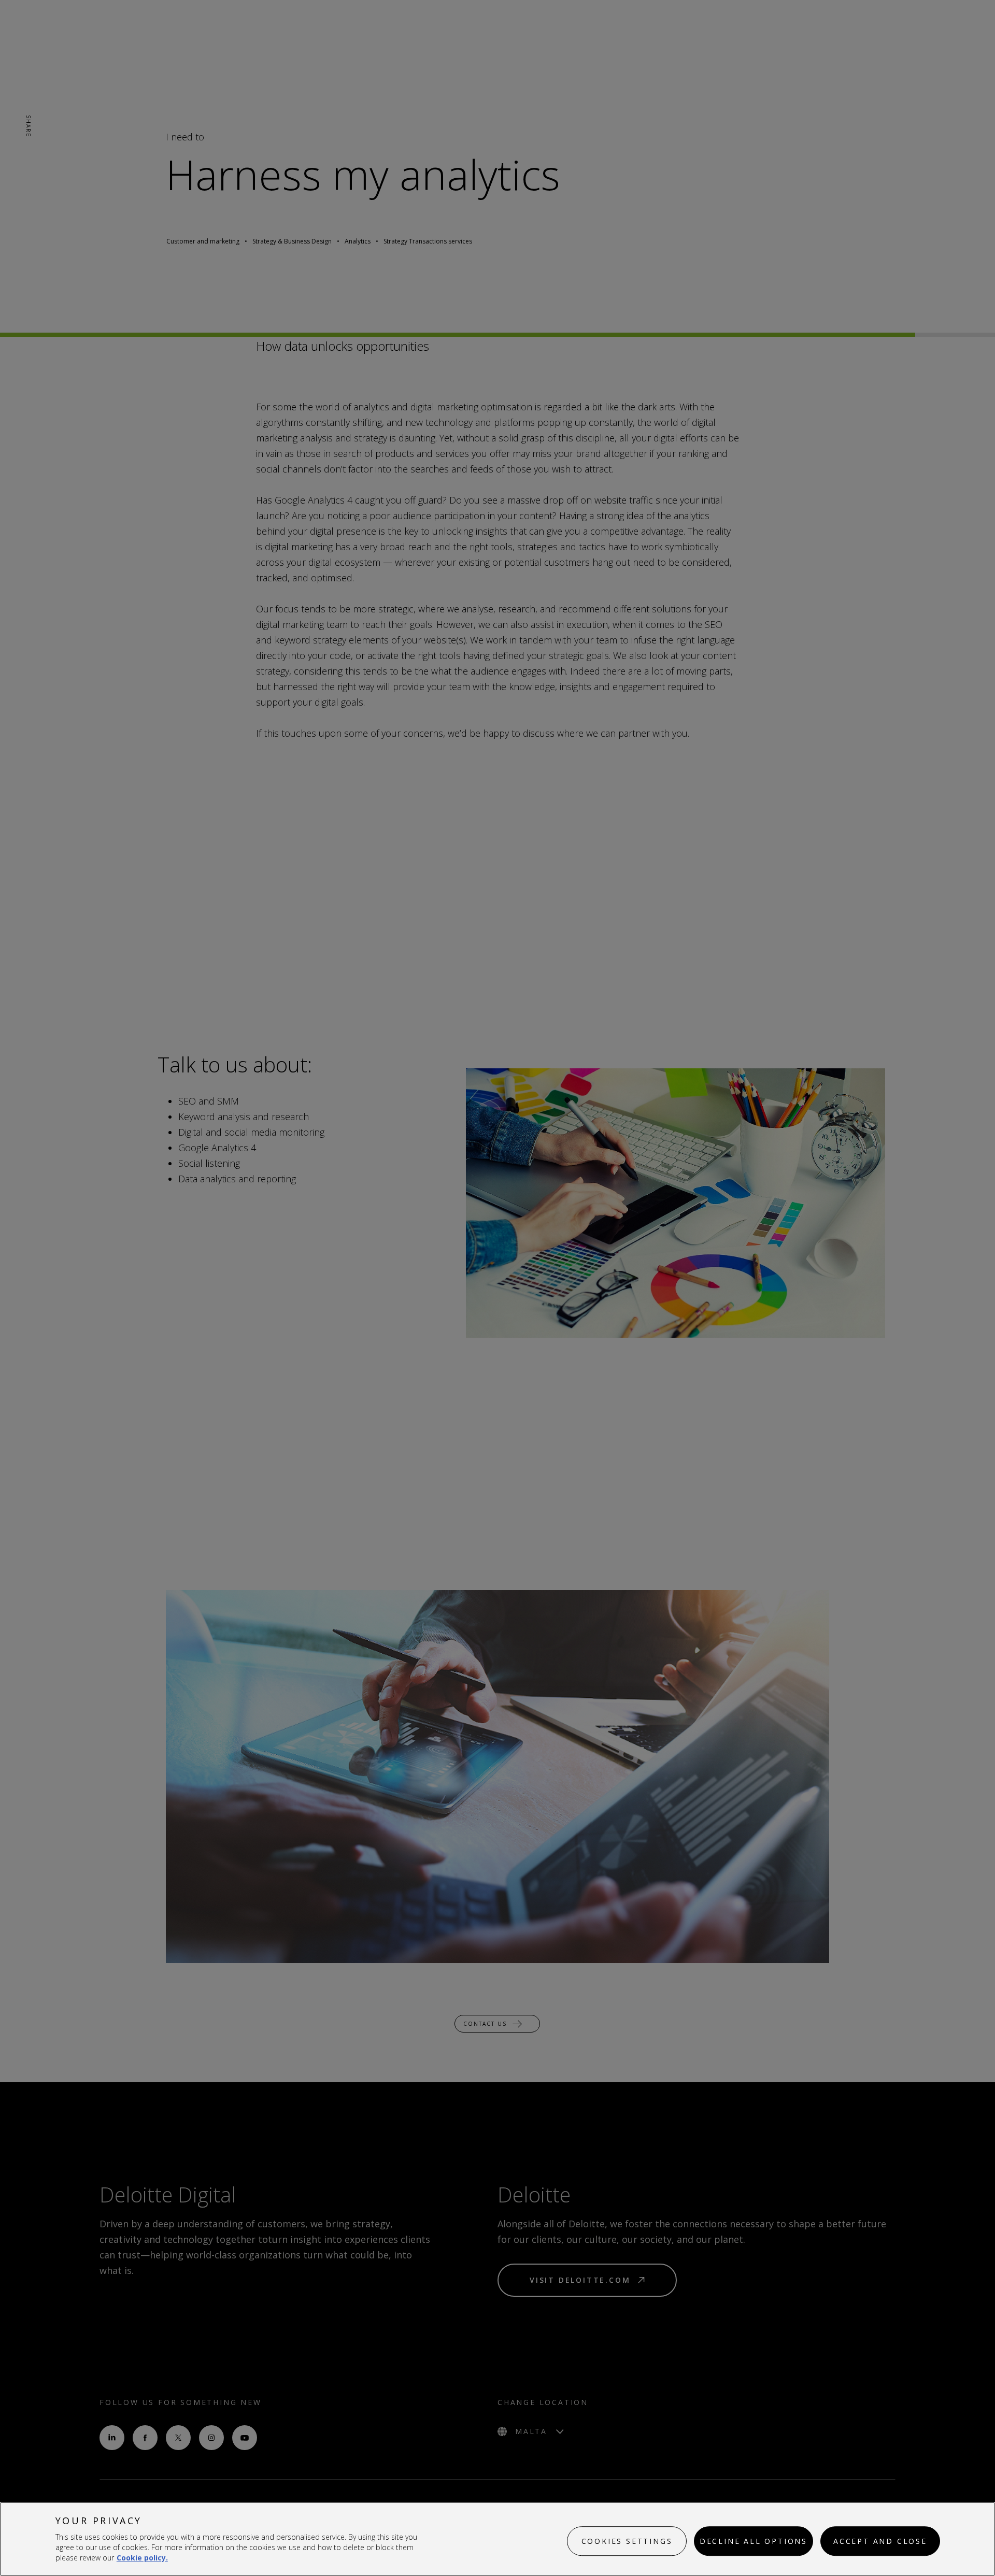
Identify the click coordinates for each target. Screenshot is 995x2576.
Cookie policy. (142, 2558)
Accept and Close (880, 2541)
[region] (497, 2539)
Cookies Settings (627, 2541)
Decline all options (754, 2541)
